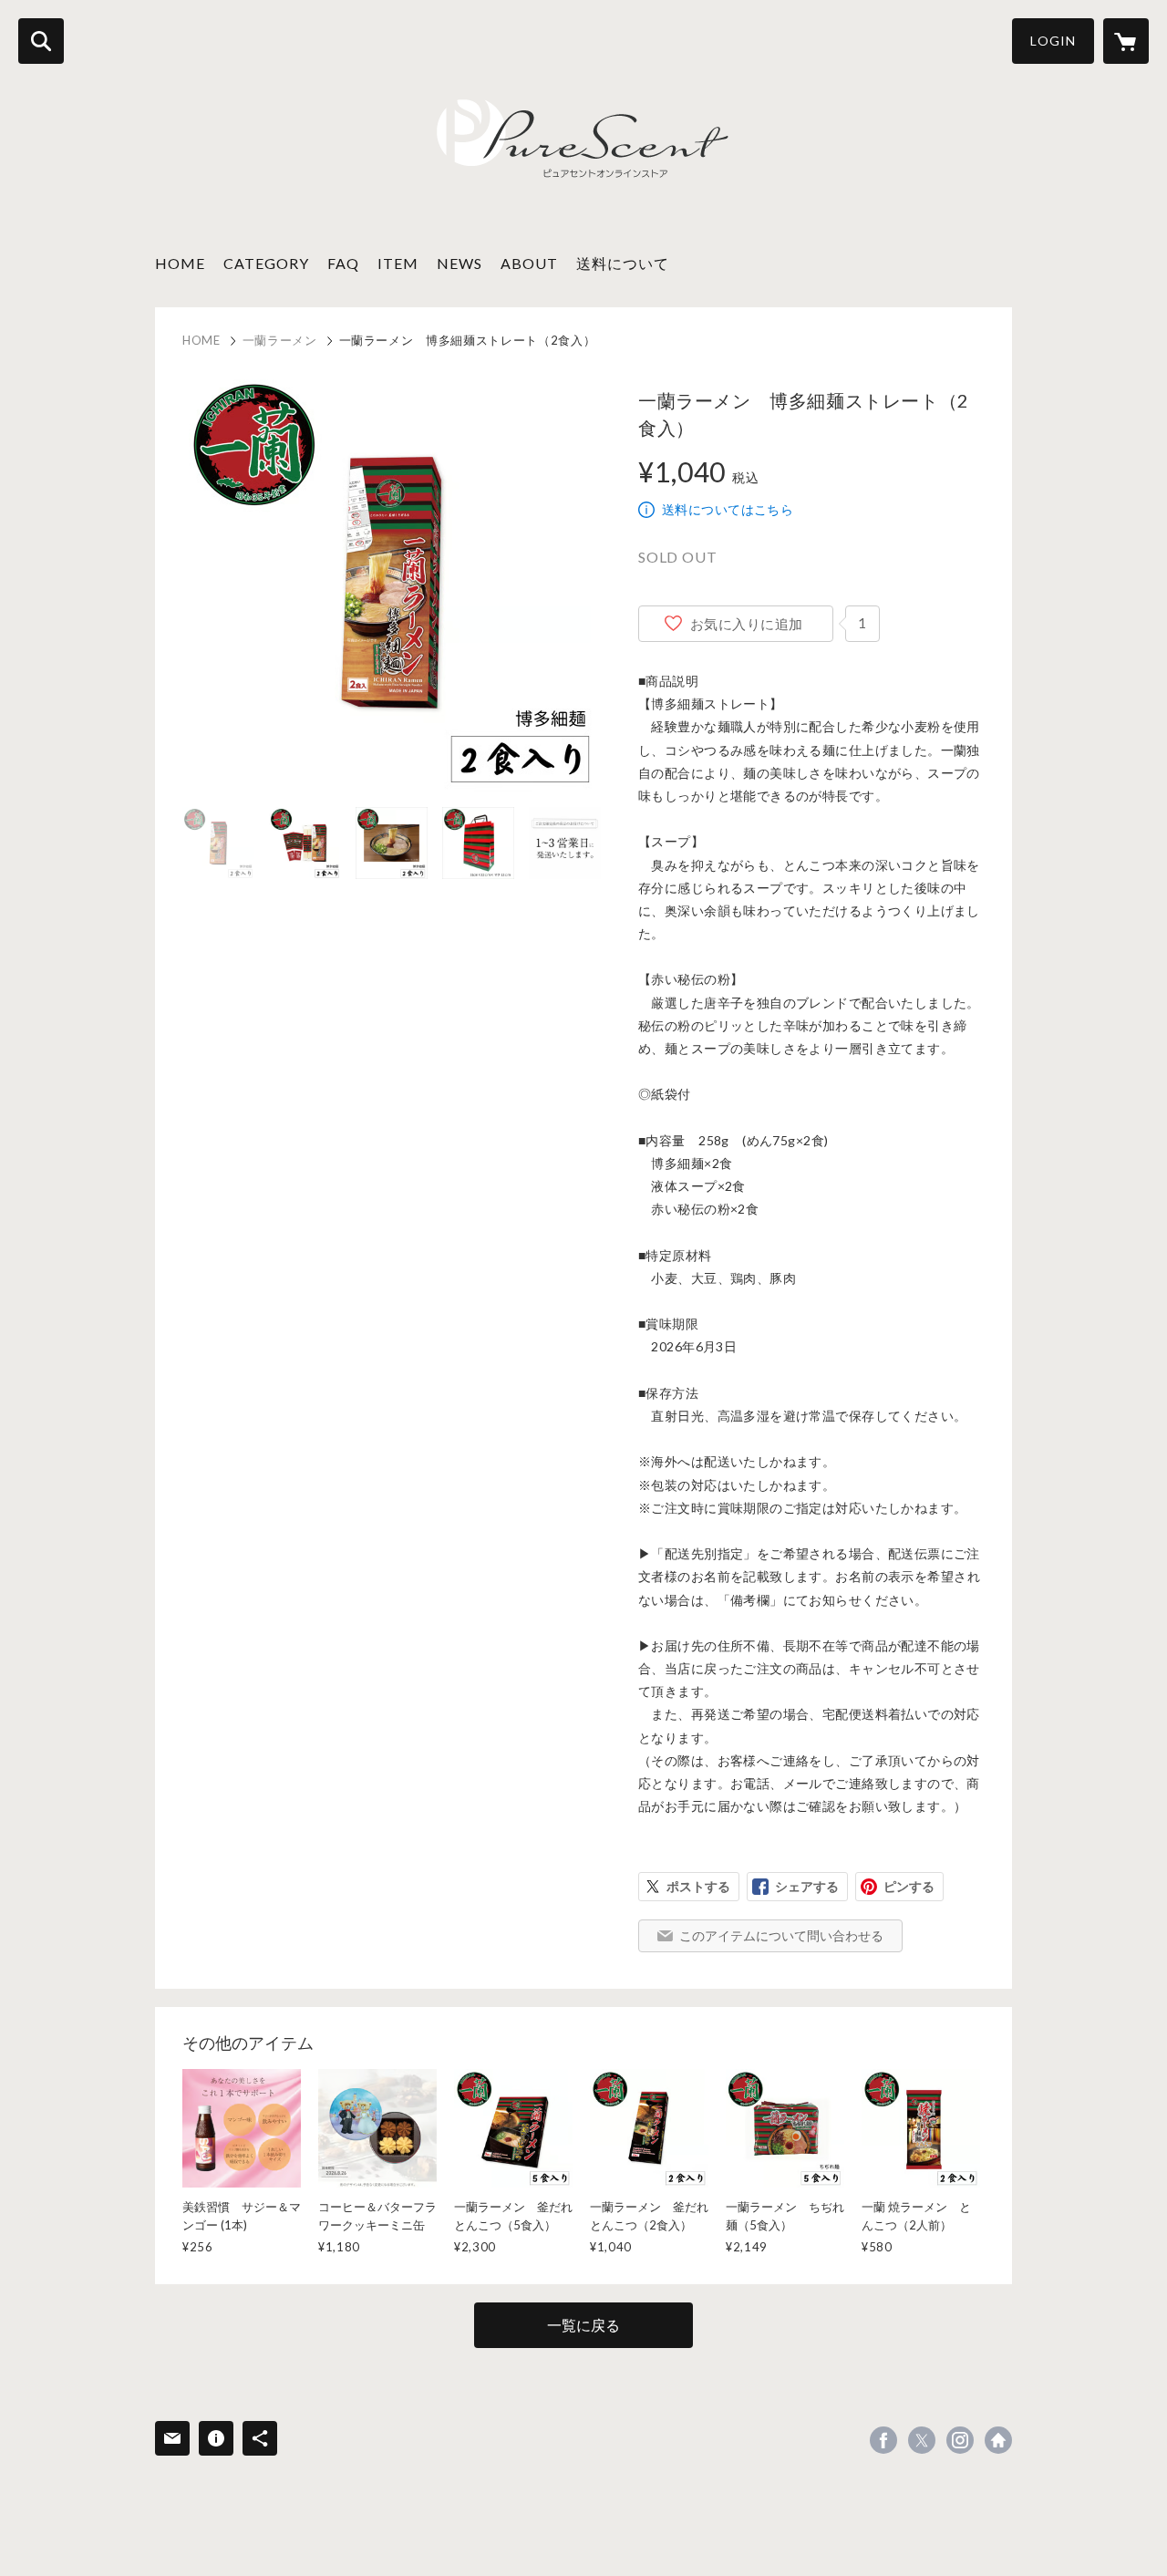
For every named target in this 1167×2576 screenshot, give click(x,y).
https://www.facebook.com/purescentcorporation (883, 2440)
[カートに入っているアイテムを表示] (1126, 41)
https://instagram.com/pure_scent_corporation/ (960, 2440)
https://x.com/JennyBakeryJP (922, 2440)
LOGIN (1053, 41)
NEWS (460, 263)
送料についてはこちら (728, 509)
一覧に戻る (583, 2325)
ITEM (398, 263)
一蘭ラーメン (280, 340)
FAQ (343, 263)
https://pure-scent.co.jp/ (998, 2440)
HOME (180, 263)
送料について (623, 263)
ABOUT (529, 263)
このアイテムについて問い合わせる (781, 1935)
